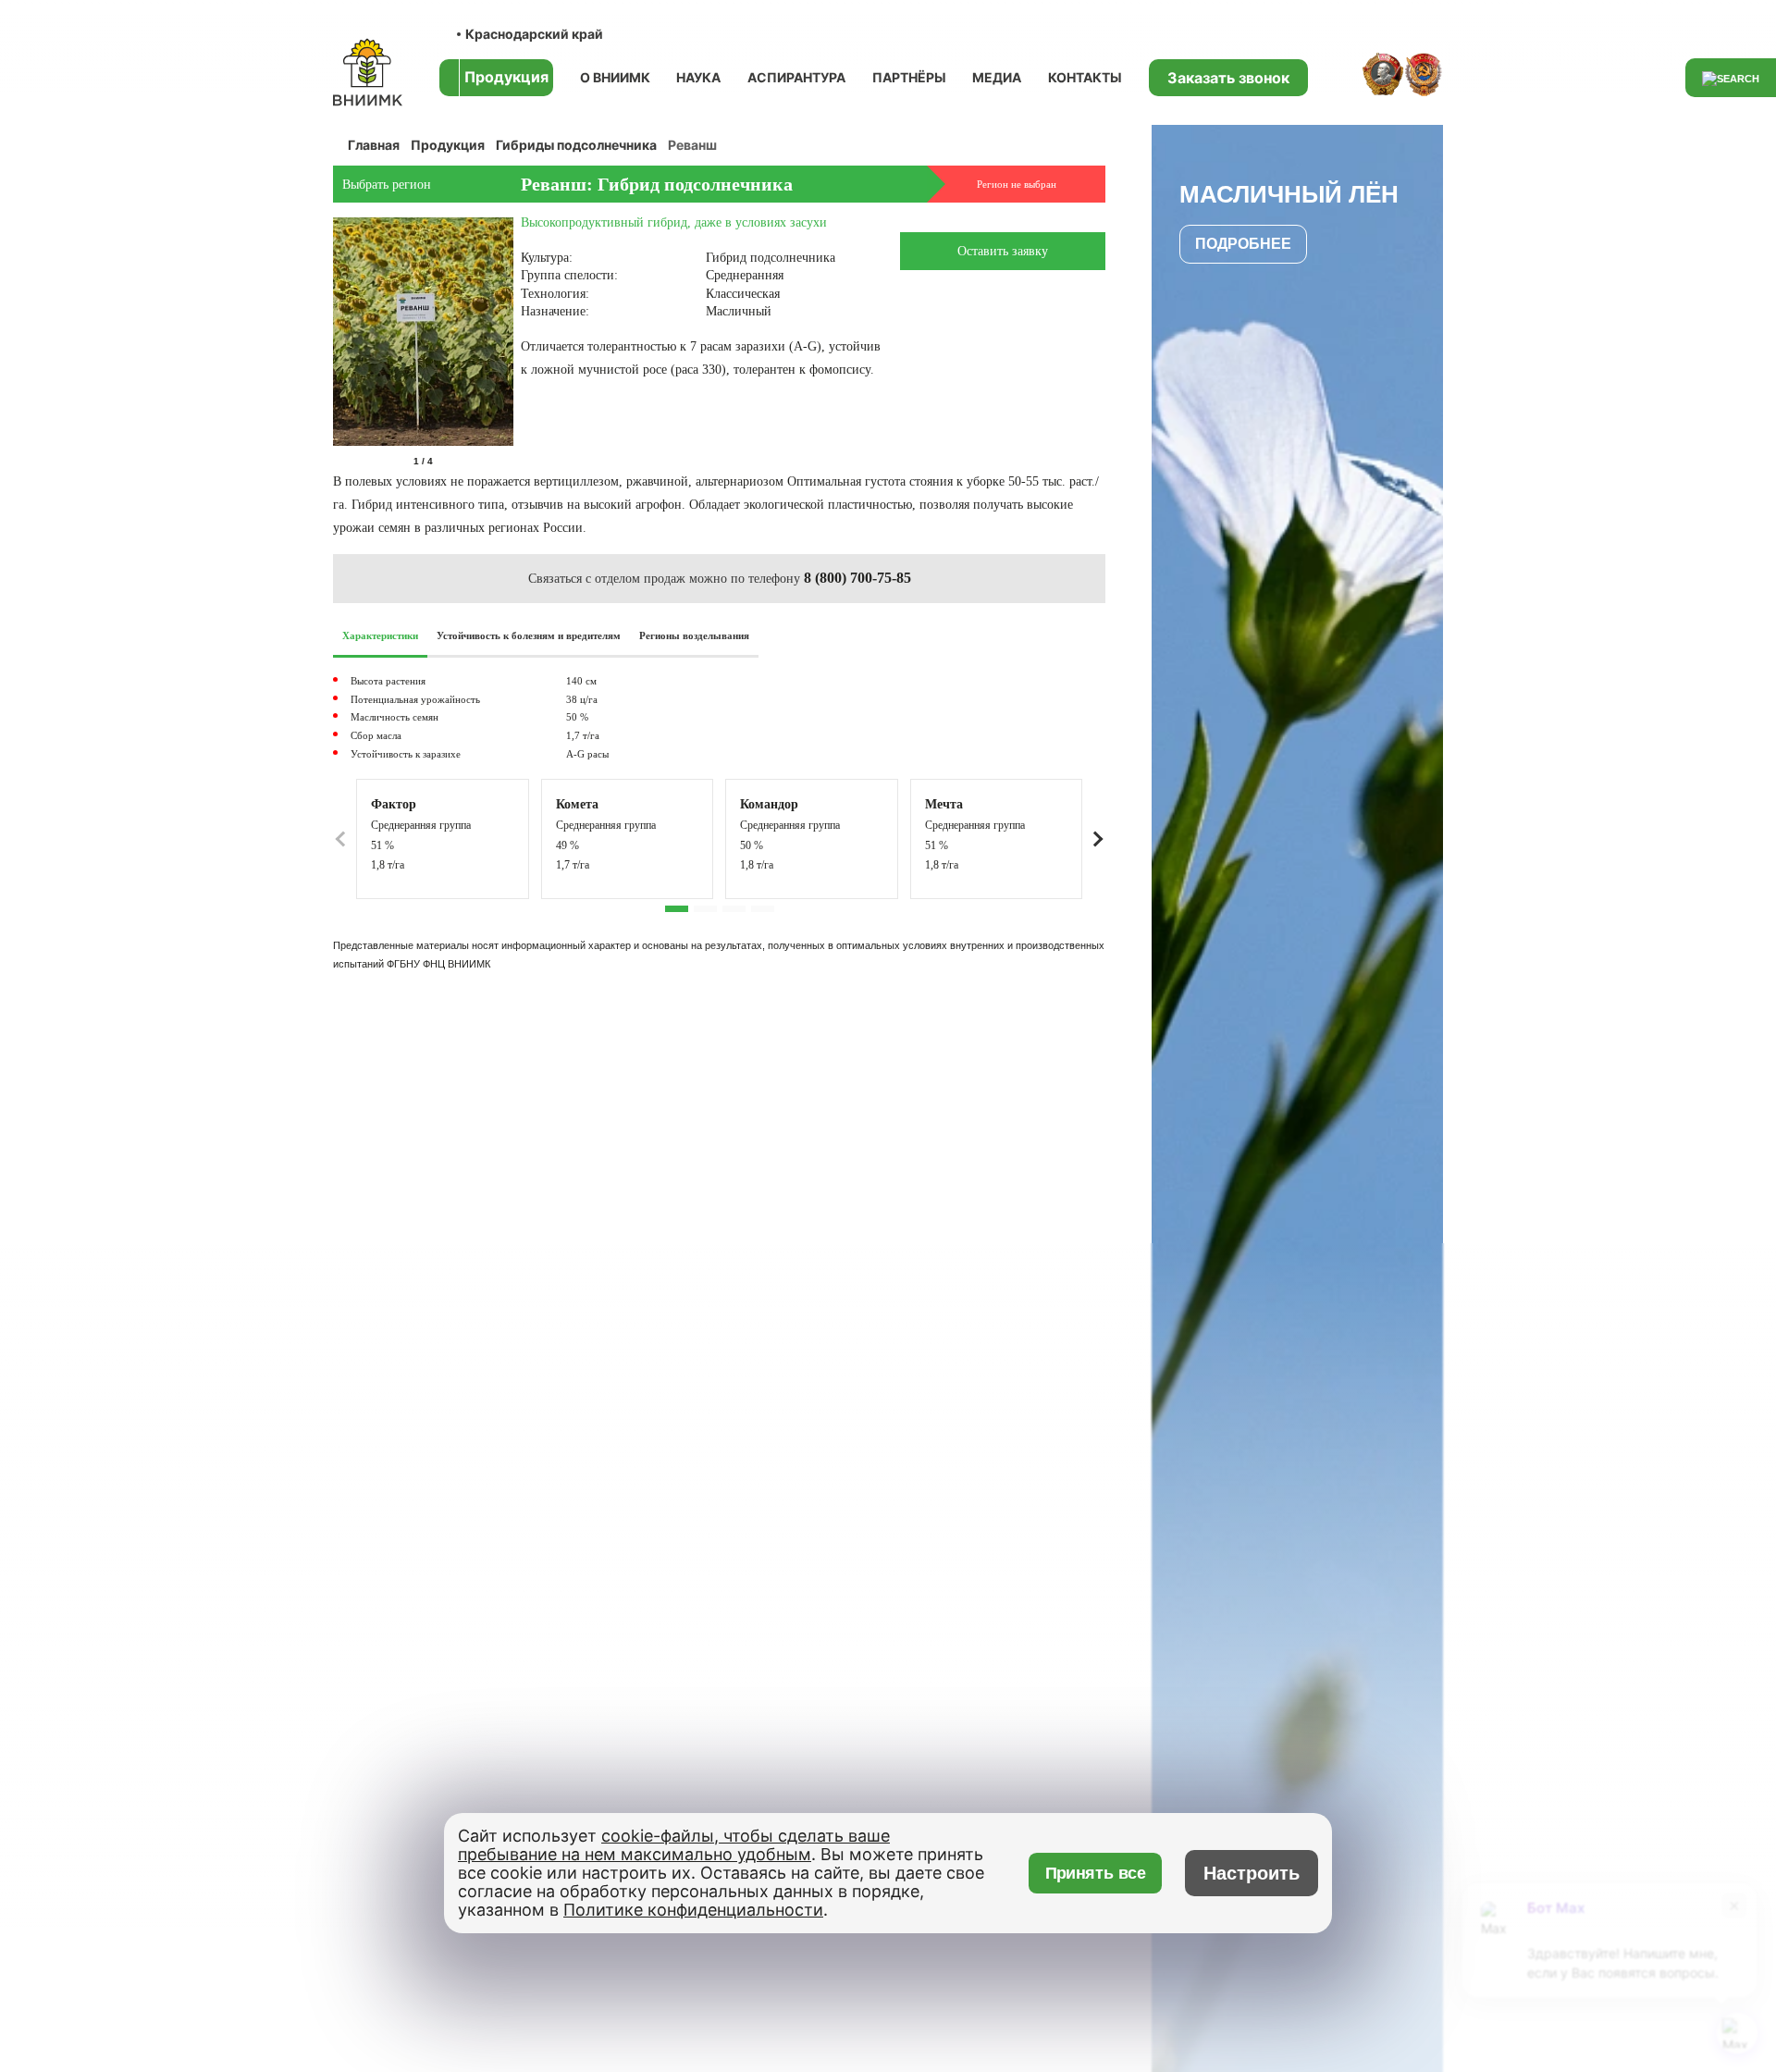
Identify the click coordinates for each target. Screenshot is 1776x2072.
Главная (374, 145)
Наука (698, 77)
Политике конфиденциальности (693, 1910)
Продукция (448, 145)
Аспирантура (796, 77)
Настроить (1252, 1873)
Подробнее (1243, 244)
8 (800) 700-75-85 (857, 578)
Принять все (1096, 1873)
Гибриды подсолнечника (576, 145)
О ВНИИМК (615, 77)
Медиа (997, 77)
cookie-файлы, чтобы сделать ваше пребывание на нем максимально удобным (674, 1845)
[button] (510, 462)
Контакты (1085, 77)
